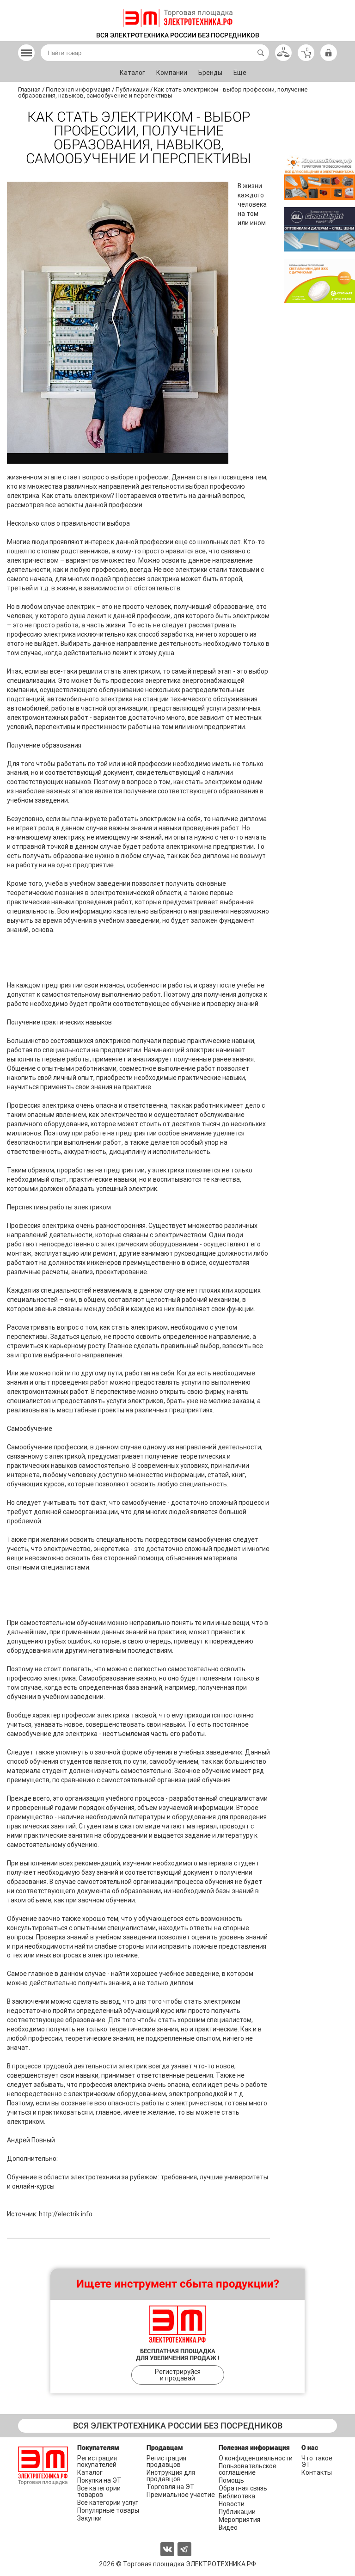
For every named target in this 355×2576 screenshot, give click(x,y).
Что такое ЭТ (317, 2461)
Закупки (89, 2518)
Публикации (237, 2512)
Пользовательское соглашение (248, 2469)
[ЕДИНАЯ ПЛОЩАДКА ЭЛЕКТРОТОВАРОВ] (178, 18)
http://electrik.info (66, 2214)
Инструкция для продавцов (171, 2476)
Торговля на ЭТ (171, 2487)
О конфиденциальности (256, 2458)
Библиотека (237, 2496)
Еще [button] (240, 73)
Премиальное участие (181, 2495)
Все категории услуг (108, 2502)
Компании (172, 73)
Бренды (210, 73)
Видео (228, 2527)
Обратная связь (243, 2488)
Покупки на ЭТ (99, 2480)
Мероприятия (239, 2520)
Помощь (231, 2480)
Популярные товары (108, 2510)
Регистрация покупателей (97, 2461)
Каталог (132, 73)
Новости (232, 2504)
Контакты (317, 2472)
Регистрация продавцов (166, 2461)
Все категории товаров (99, 2491)
